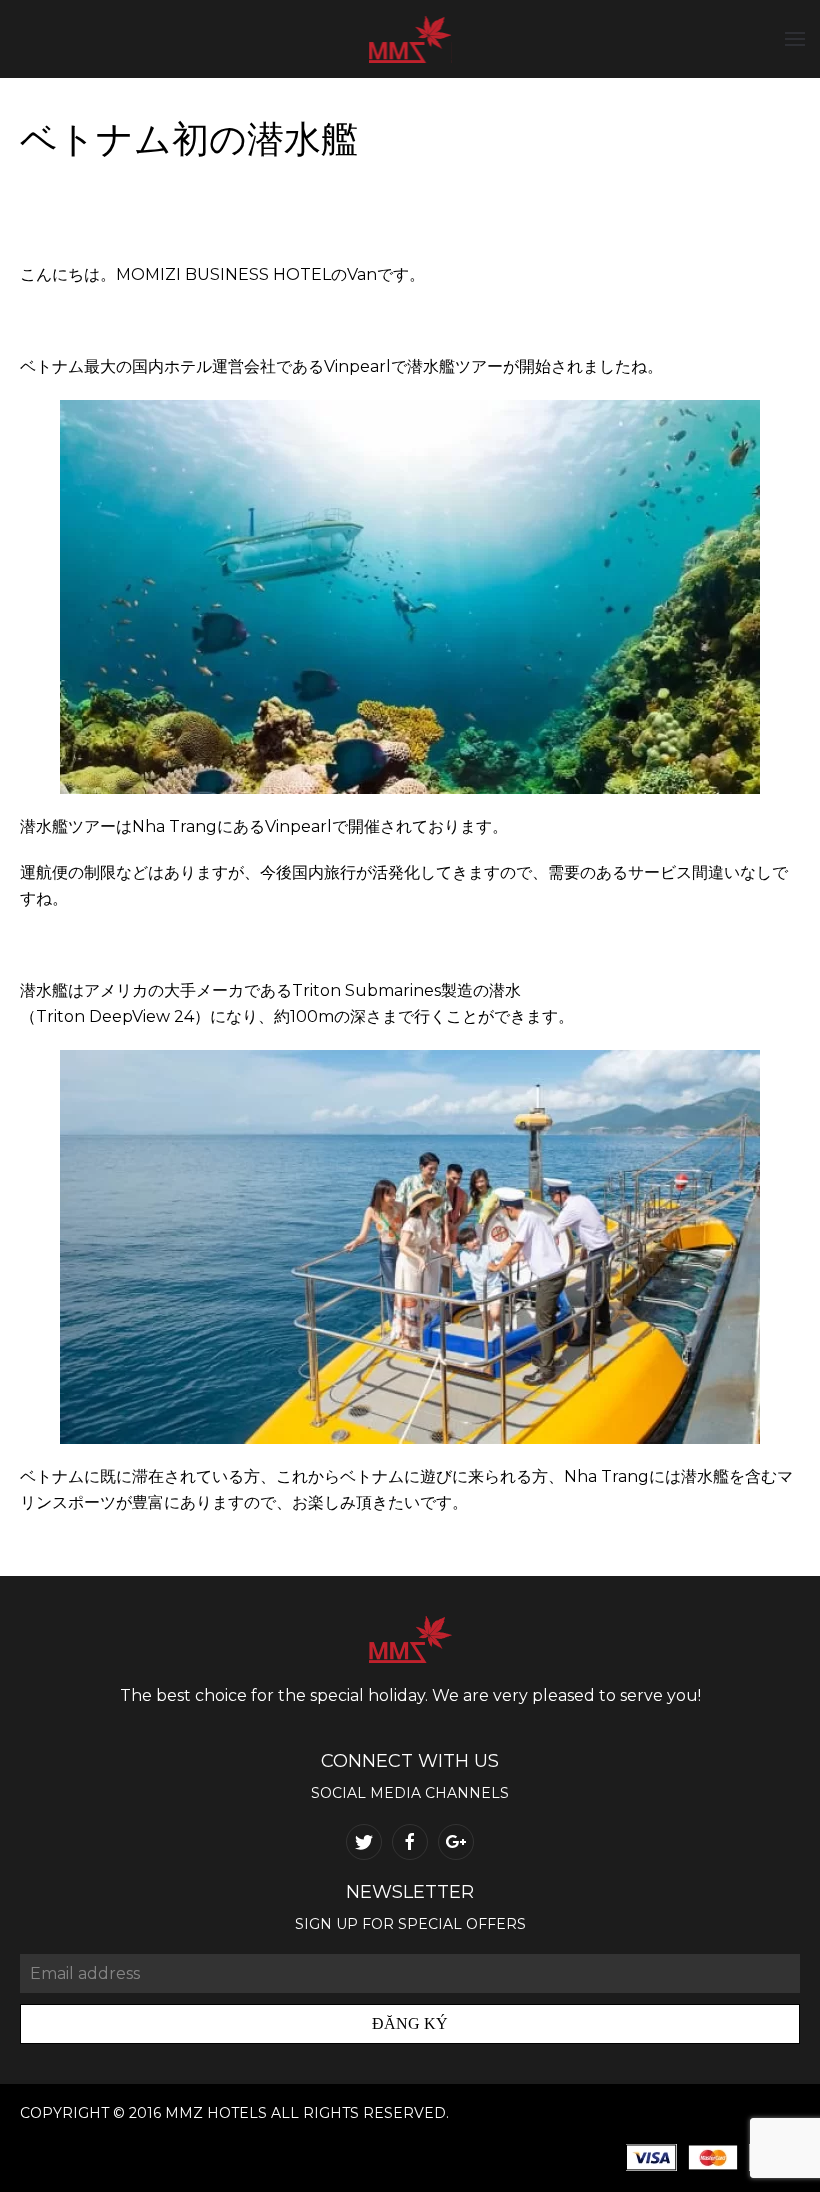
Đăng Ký (410, 2023)
